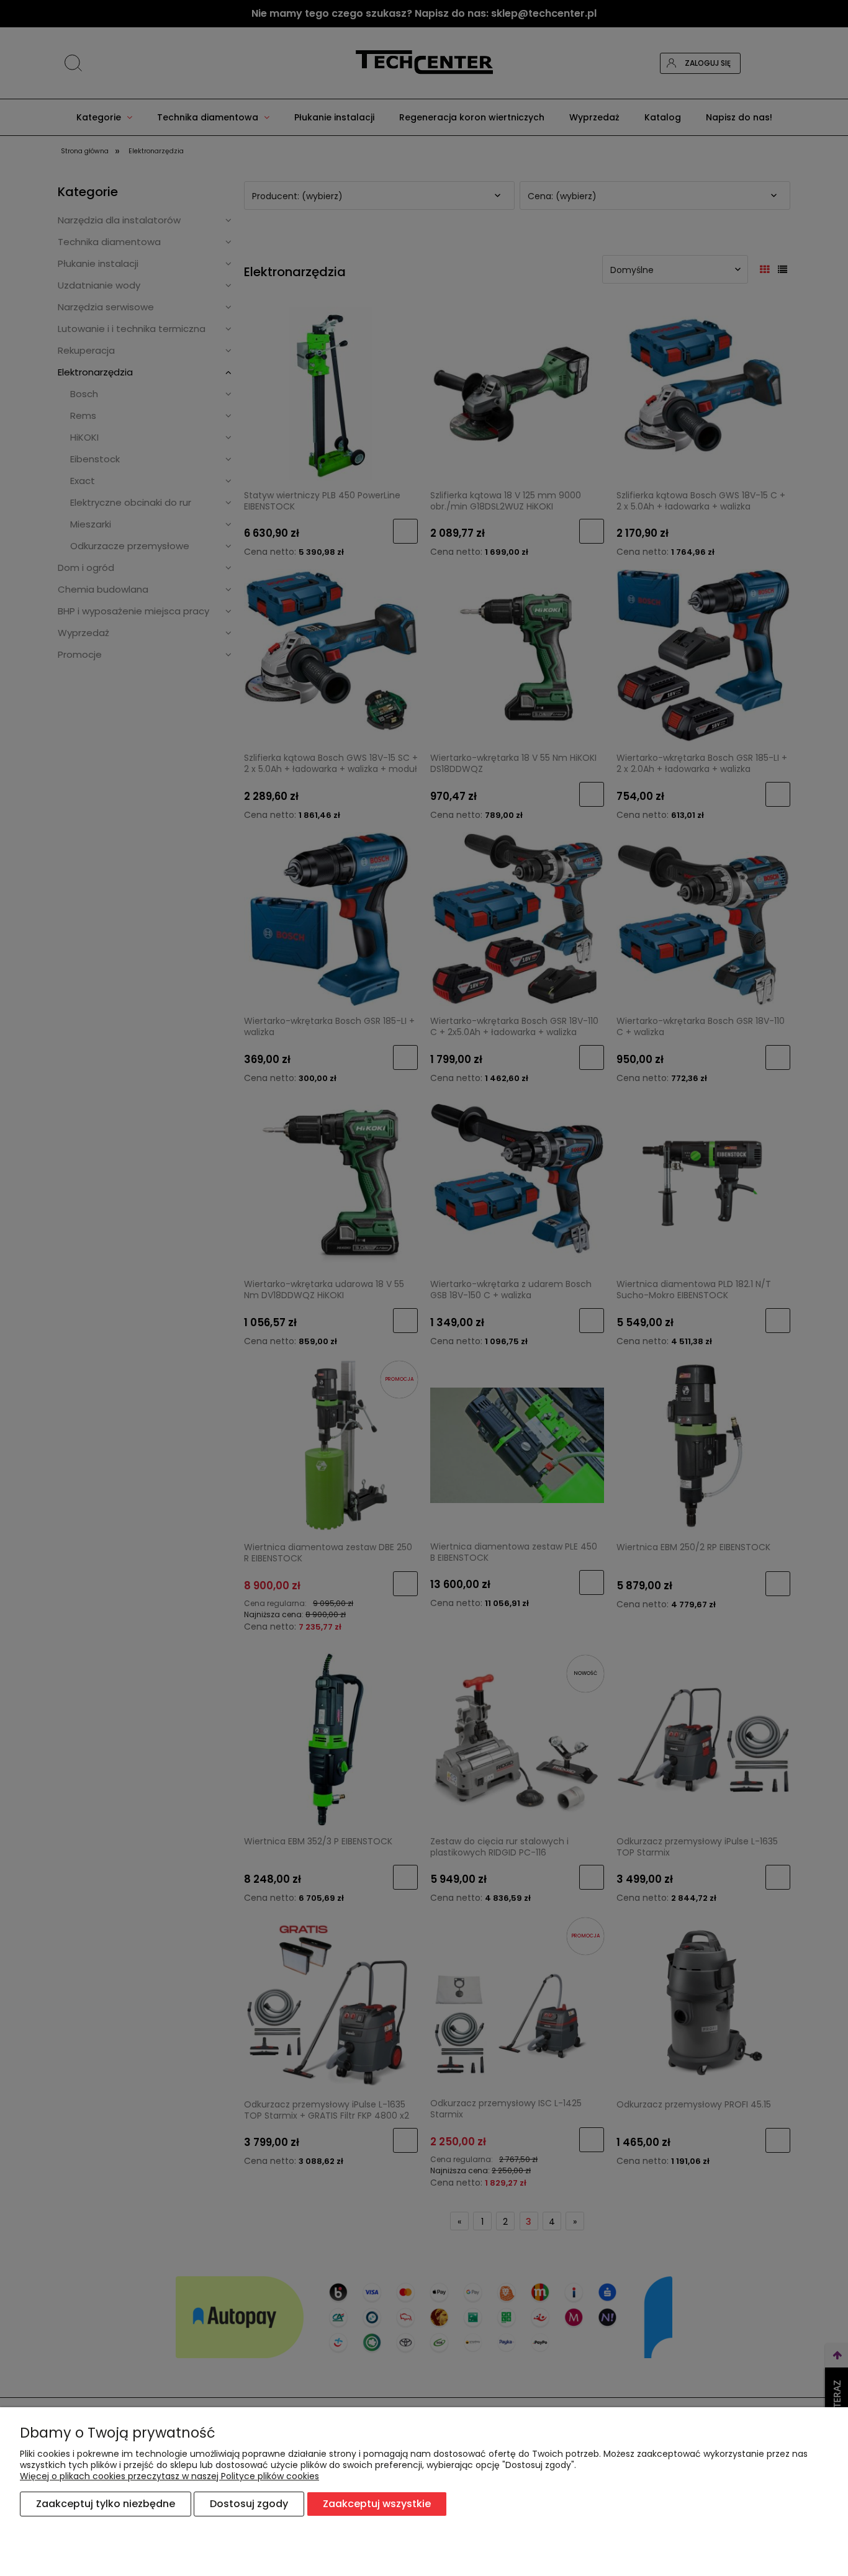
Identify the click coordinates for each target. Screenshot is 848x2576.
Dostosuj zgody (249, 2504)
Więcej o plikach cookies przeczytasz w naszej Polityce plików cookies (169, 2476)
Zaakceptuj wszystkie (377, 2504)
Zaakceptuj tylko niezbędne (106, 2504)
